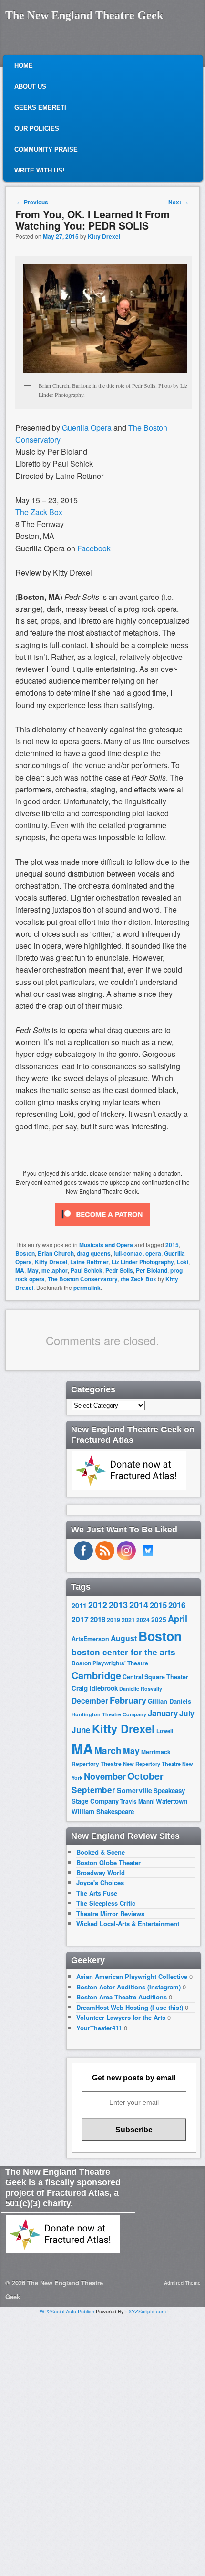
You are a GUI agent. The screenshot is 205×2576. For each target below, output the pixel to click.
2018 (98, 1619)
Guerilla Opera (88, 428)
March (108, 1750)
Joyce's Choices (100, 1882)
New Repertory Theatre (152, 1764)
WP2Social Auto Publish (67, 2311)
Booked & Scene (101, 1852)
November (105, 1776)
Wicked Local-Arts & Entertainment (128, 1923)
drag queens (94, 1253)
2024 (143, 1620)
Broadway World (101, 1872)
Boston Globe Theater (108, 1862)
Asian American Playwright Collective (132, 1976)
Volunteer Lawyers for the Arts (121, 2017)
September (93, 1790)
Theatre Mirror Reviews (110, 1913)
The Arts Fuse (97, 1893)
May (33, 1270)
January (163, 1713)
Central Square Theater (155, 1677)
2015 (172, 1245)
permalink (87, 1288)
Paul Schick (87, 1270)
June (81, 1730)
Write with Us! (39, 170)
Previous (32, 202)
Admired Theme (182, 2283)
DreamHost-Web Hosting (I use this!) (130, 2007)
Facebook (94, 548)
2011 (79, 1605)
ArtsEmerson (90, 1639)
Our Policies (37, 128)
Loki (183, 1262)
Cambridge (96, 1675)
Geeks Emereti (40, 107)
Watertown (172, 1801)
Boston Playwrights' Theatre (110, 1663)
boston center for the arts (123, 1652)
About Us (30, 86)
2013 (118, 1605)
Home (24, 66)
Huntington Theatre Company (109, 1714)
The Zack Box (39, 512)
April (178, 1619)
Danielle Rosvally (141, 1689)
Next (178, 202)
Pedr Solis (119, 1270)
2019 (113, 1620)
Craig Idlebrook (95, 1688)
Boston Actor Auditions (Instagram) (128, 1987)
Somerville (134, 1790)
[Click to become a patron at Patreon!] (102, 1227)
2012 (98, 1605)
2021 (128, 1620)
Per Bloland (152, 1270)
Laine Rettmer (89, 1262)
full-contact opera (137, 1253)
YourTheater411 (99, 2028)
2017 (80, 1619)
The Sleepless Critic (106, 1903)
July (187, 1713)
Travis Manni (137, 1801)
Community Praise (46, 149)
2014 (139, 1605)
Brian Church (56, 1253)
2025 (159, 1619)
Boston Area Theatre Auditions (122, 1997)
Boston (25, 1253)
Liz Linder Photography (143, 1262)
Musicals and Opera (106, 1245)
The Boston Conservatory (83, 1279)
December (90, 1700)
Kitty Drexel (104, 236)
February (128, 1700)
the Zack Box (138, 1279)
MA (20, 1270)
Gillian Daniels (169, 1701)
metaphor (55, 1270)
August (124, 1638)
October (145, 1776)
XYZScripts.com (147, 2311)
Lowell (165, 1731)
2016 (177, 1605)
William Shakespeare (103, 1811)
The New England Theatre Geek (84, 15)
